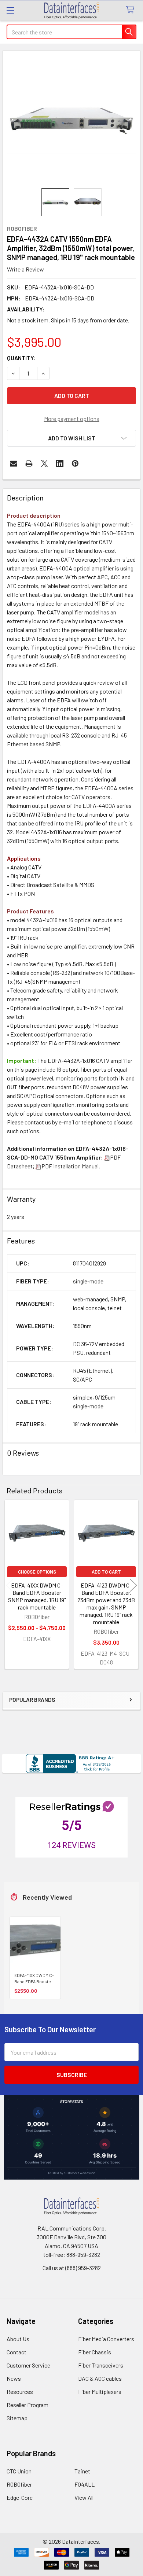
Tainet (82, 2471)
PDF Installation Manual (70, 1166)
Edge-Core (20, 2497)
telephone (94, 1122)
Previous (10, 1585)
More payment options (72, 419)
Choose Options (37, 1572)
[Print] (29, 463)
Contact (16, 2352)
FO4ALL (85, 2484)
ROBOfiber (19, 2484)
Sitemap (17, 2418)
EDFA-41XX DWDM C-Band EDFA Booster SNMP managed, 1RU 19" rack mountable (37, 1596)
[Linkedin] (60, 463)
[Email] (14, 463)
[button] (71, 438)
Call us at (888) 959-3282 (72, 2268)
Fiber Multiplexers (100, 2392)
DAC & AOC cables (100, 2378)
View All (84, 2497)
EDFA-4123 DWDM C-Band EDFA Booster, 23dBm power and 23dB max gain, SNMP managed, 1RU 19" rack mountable (106, 1603)
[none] (71, 119)
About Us (18, 2339)
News (14, 2378)
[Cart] (132, 10)
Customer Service (28, 2365)
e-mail (66, 1122)
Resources (20, 2392)
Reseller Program (27, 2405)
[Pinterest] (75, 463)
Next (133, 1585)
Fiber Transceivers (101, 2365)
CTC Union (19, 2471)
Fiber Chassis (95, 2352)
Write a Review (25, 269)
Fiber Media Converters (106, 2339)
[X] (44, 463)
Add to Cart (106, 1572)
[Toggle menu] (10, 10)
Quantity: (21, 358)
